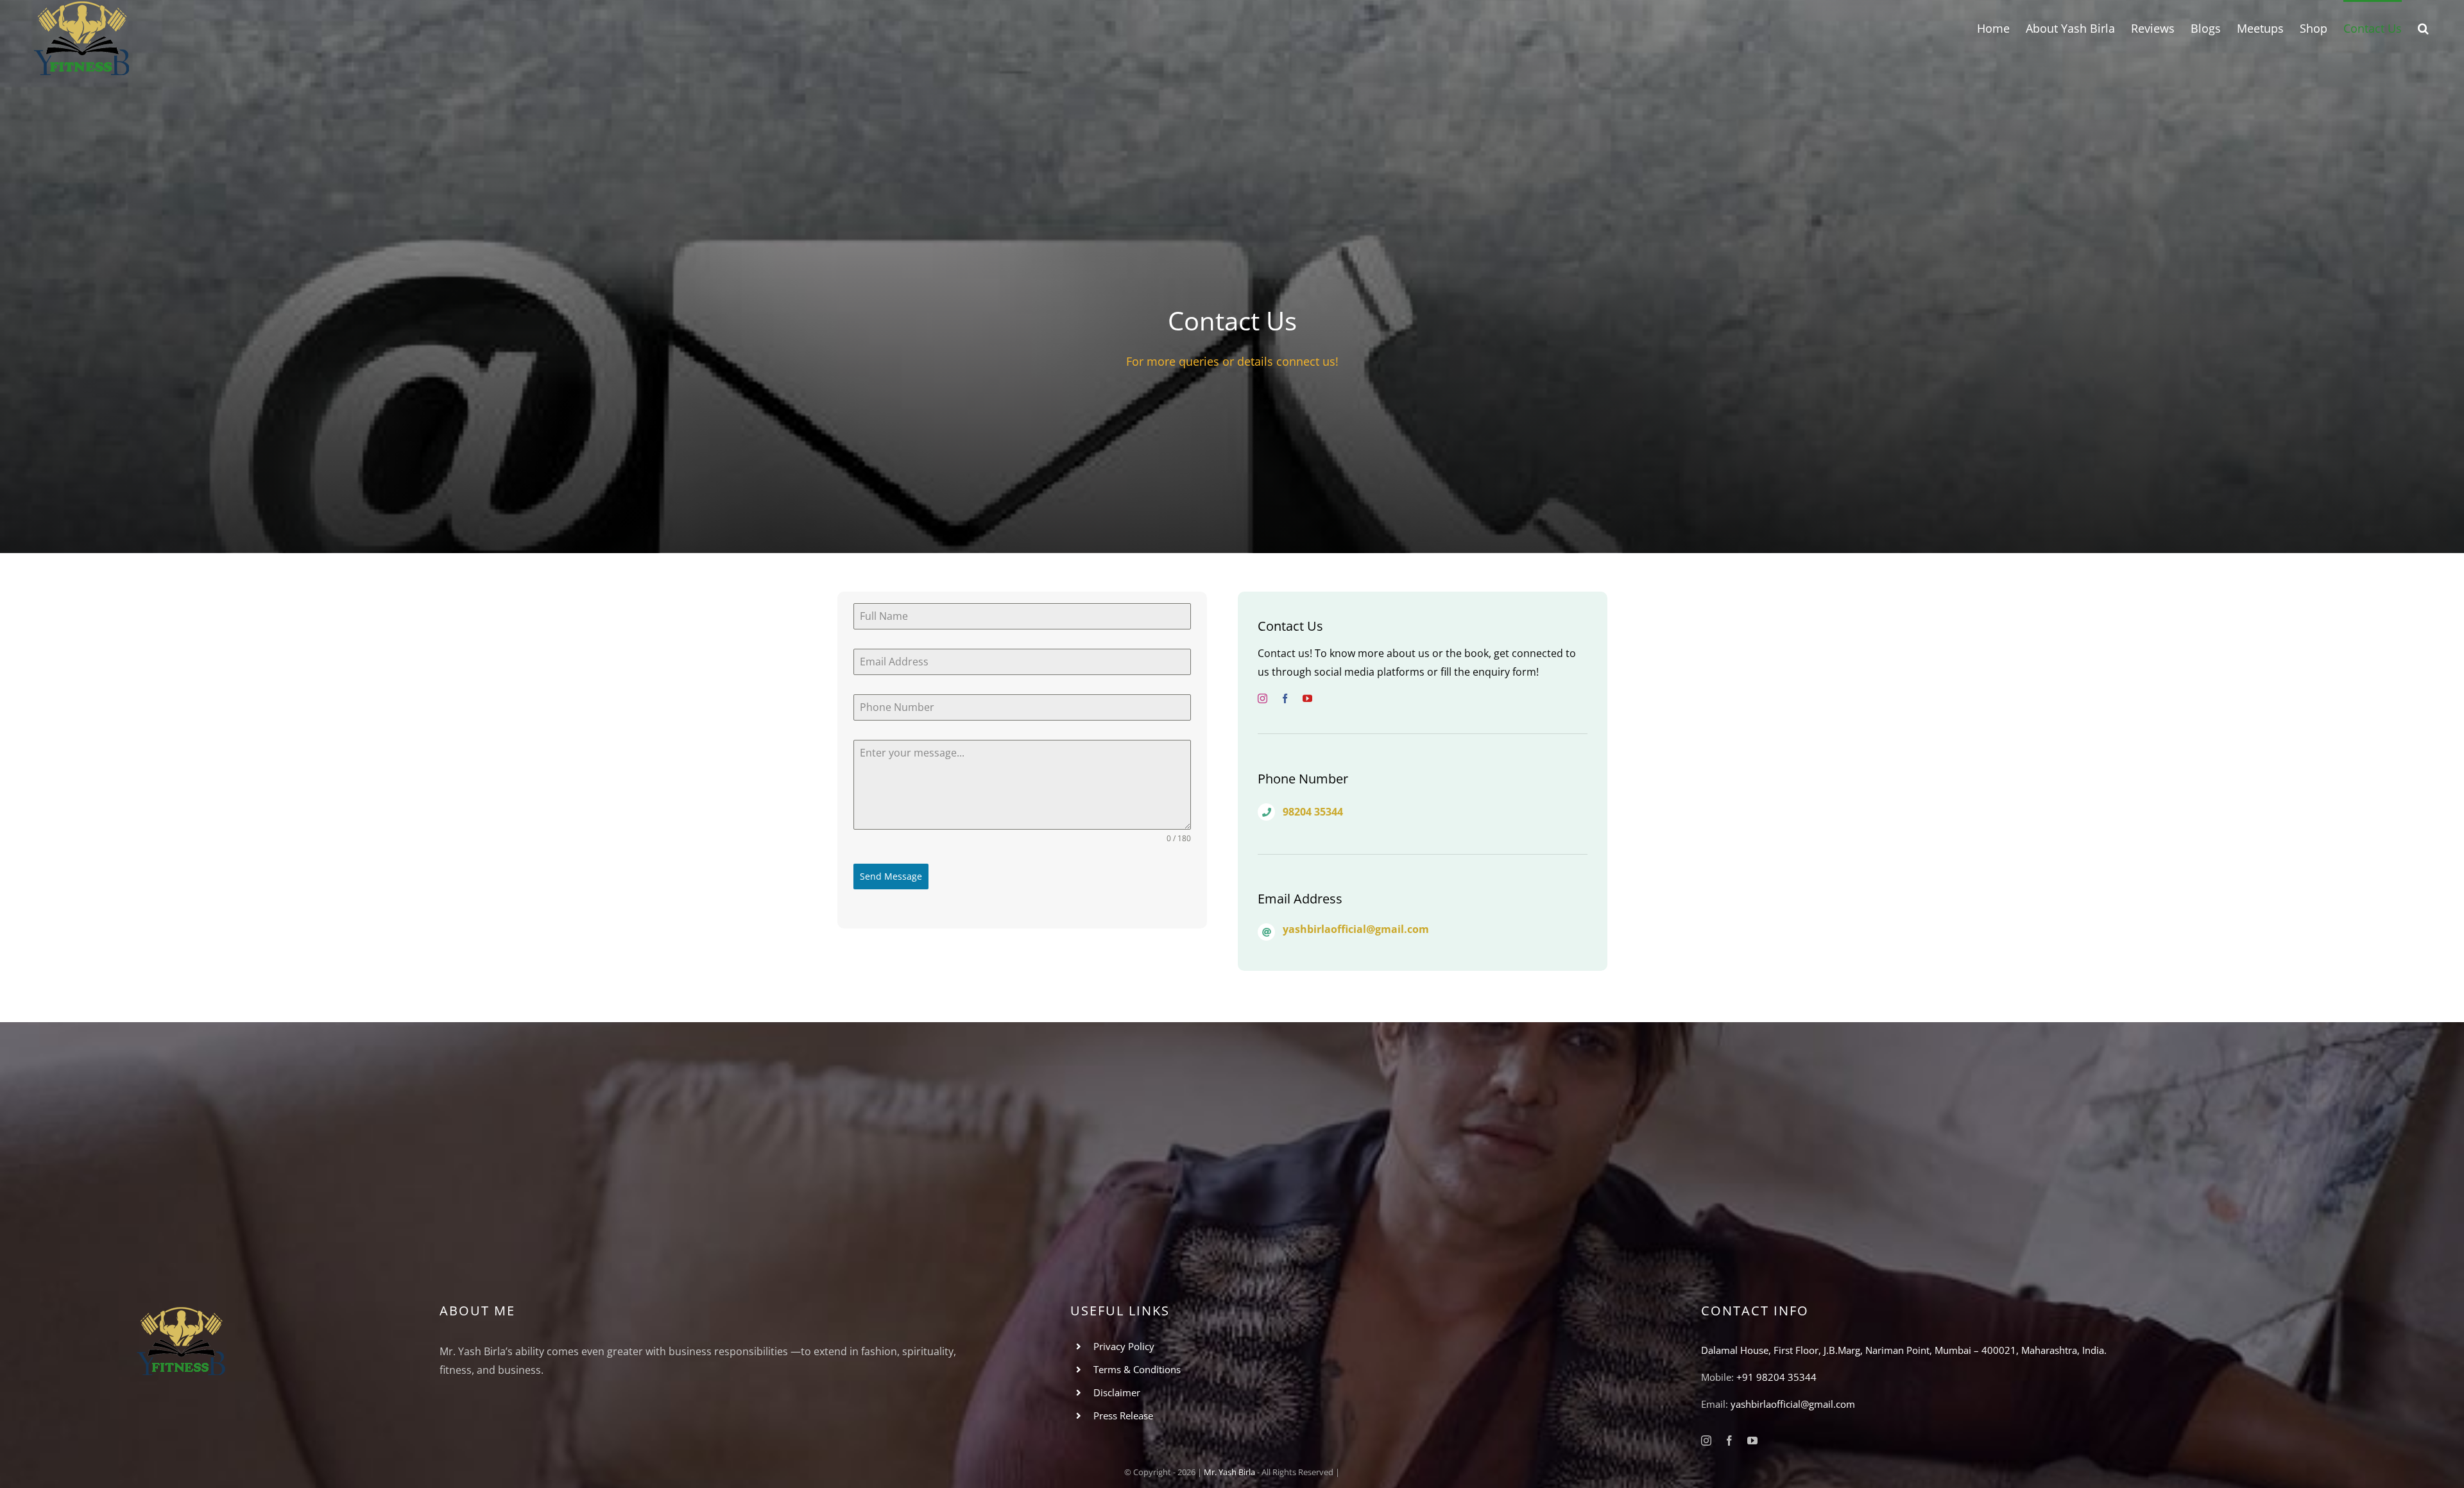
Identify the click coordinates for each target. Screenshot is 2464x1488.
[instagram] (1262, 698)
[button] (2423, 27)
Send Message (891, 876)
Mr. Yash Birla (1229, 1472)
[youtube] (1307, 698)
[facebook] (1285, 698)
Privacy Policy (1124, 1346)
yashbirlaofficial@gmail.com (1793, 1404)
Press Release (1123, 1415)
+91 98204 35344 (1776, 1377)
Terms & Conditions (1137, 1369)
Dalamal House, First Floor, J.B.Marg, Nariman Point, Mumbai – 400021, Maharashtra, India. (1904, 1350)
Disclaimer (1117, 1392)
